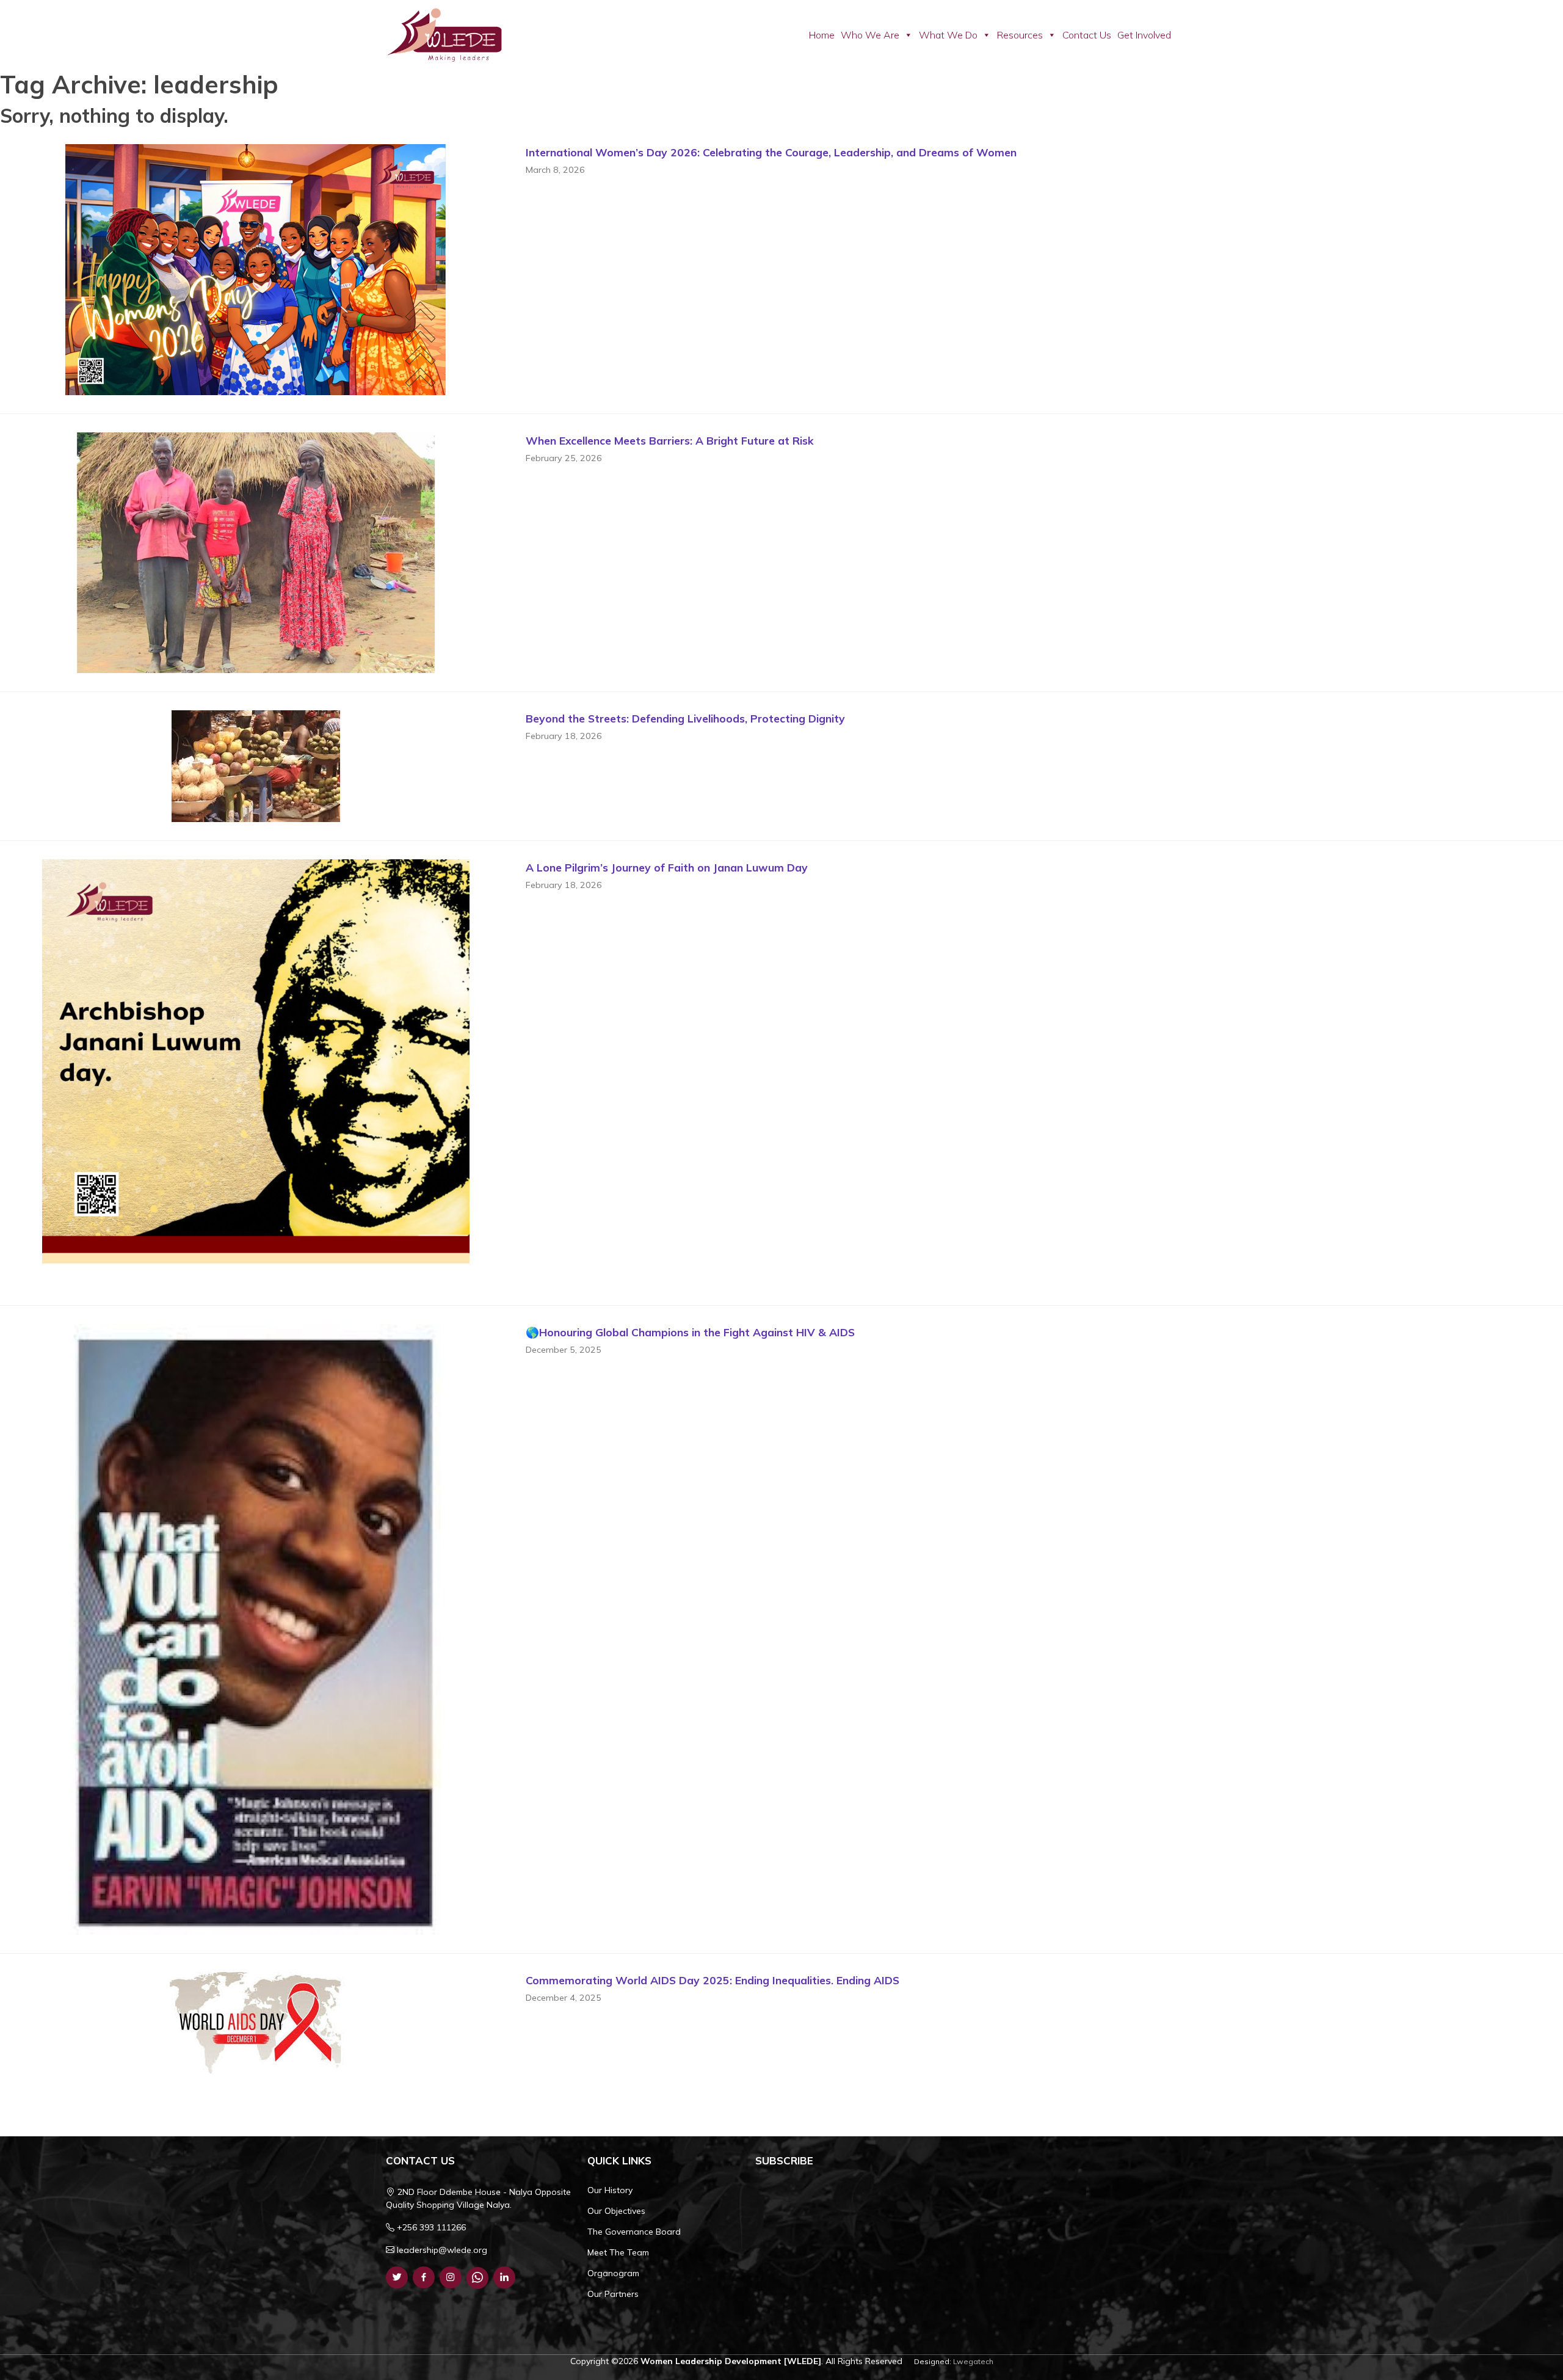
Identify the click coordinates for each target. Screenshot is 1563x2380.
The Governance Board (634, 2232)
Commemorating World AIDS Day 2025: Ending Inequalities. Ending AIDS (713, 1980)
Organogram (613, 2273)
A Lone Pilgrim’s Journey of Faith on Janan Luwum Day (667, 867)
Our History (610, 2190)
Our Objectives (616, 2211)
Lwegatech (973, 2361)
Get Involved (1144, 35)
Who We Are (870, 35)
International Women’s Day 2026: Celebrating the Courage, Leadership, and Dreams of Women (771, 152)
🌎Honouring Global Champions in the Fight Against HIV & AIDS (690, 1332)
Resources (1020, 35)
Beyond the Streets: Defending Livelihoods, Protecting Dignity (685, 718)
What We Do (948, 35)
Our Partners (613, 2294)
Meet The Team (618, 2252)
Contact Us (1087, 35)
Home (822, 35)
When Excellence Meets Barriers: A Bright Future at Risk (670, 440)
